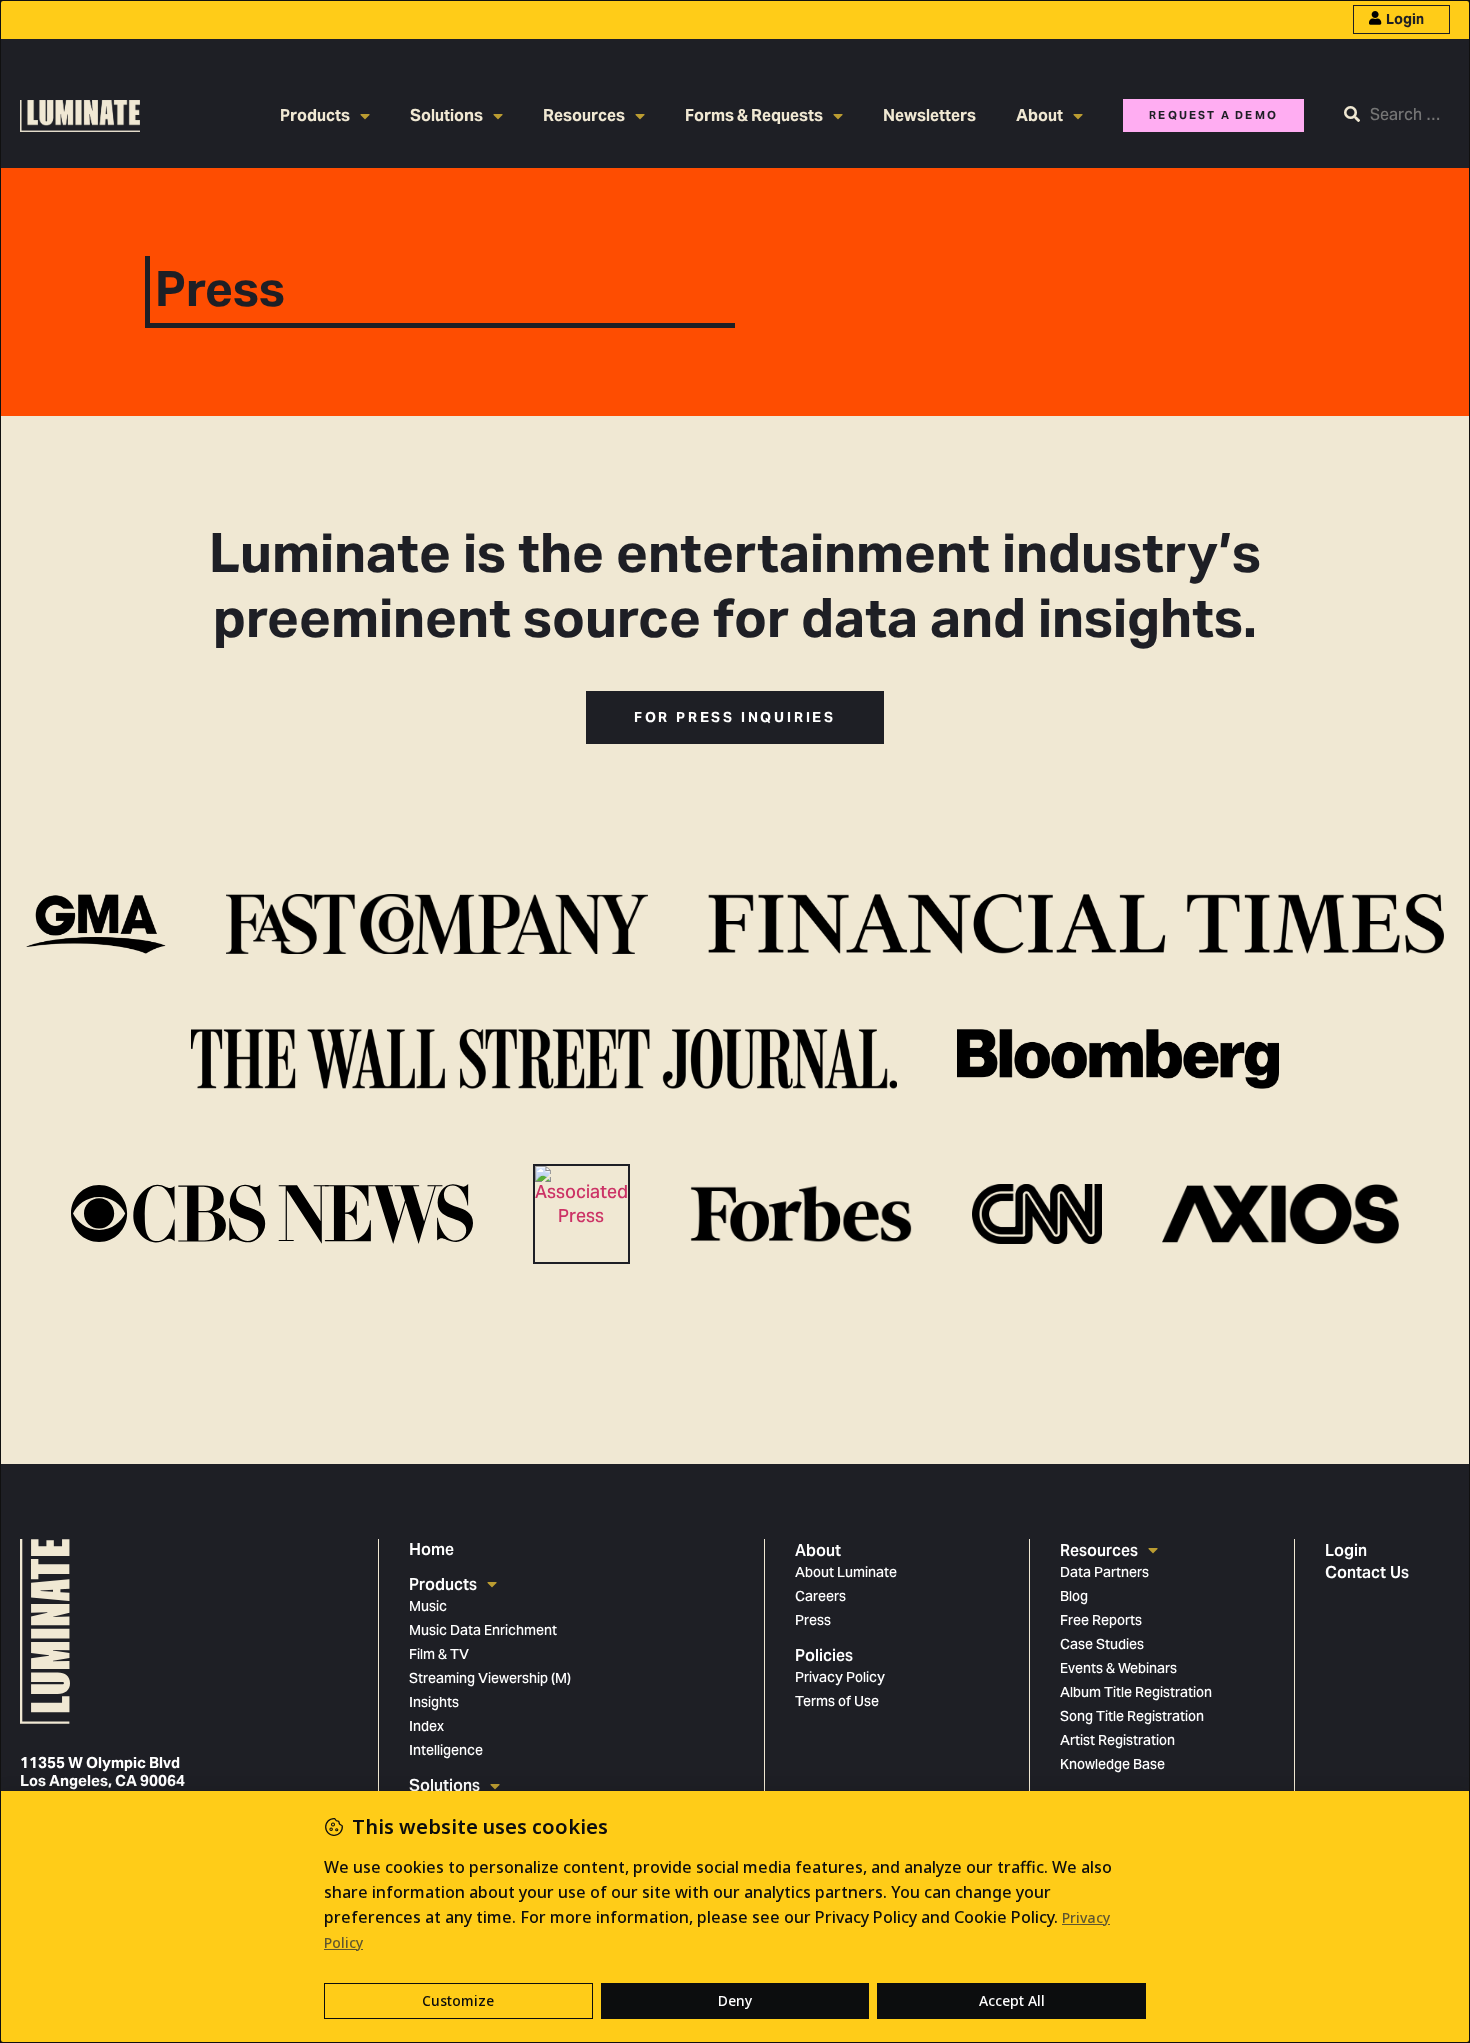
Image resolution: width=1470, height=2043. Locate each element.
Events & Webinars (1118, 1670)
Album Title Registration (1136, 1694)
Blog (1074, 1598)
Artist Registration (1117, 1742)
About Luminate (846, 1574)
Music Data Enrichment (483, 1632)
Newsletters (929, 115)
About (1039, 115)
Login (1405, 19)
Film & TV (439, 1656)
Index (426, 1728)
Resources (584, 115)
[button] (735, 717)
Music (428, 1608)
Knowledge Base (1112, 1766)
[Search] (1397, 116)
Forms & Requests (754, 115)
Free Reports (1101, 1622)
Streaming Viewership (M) (490, 1680)
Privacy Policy (840, 1679)
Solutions (446, 115)
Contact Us (1367, 1572)
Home (431, 1549)
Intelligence (446, 1752)
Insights (434, 1704)
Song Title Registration (1132, 1718)
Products (315, 115)
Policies (824, 1655)
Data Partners (1104, 1574)
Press (813, 1622)
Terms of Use (837, 1703)
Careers (820, 1598)
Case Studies (1102, 1646)
